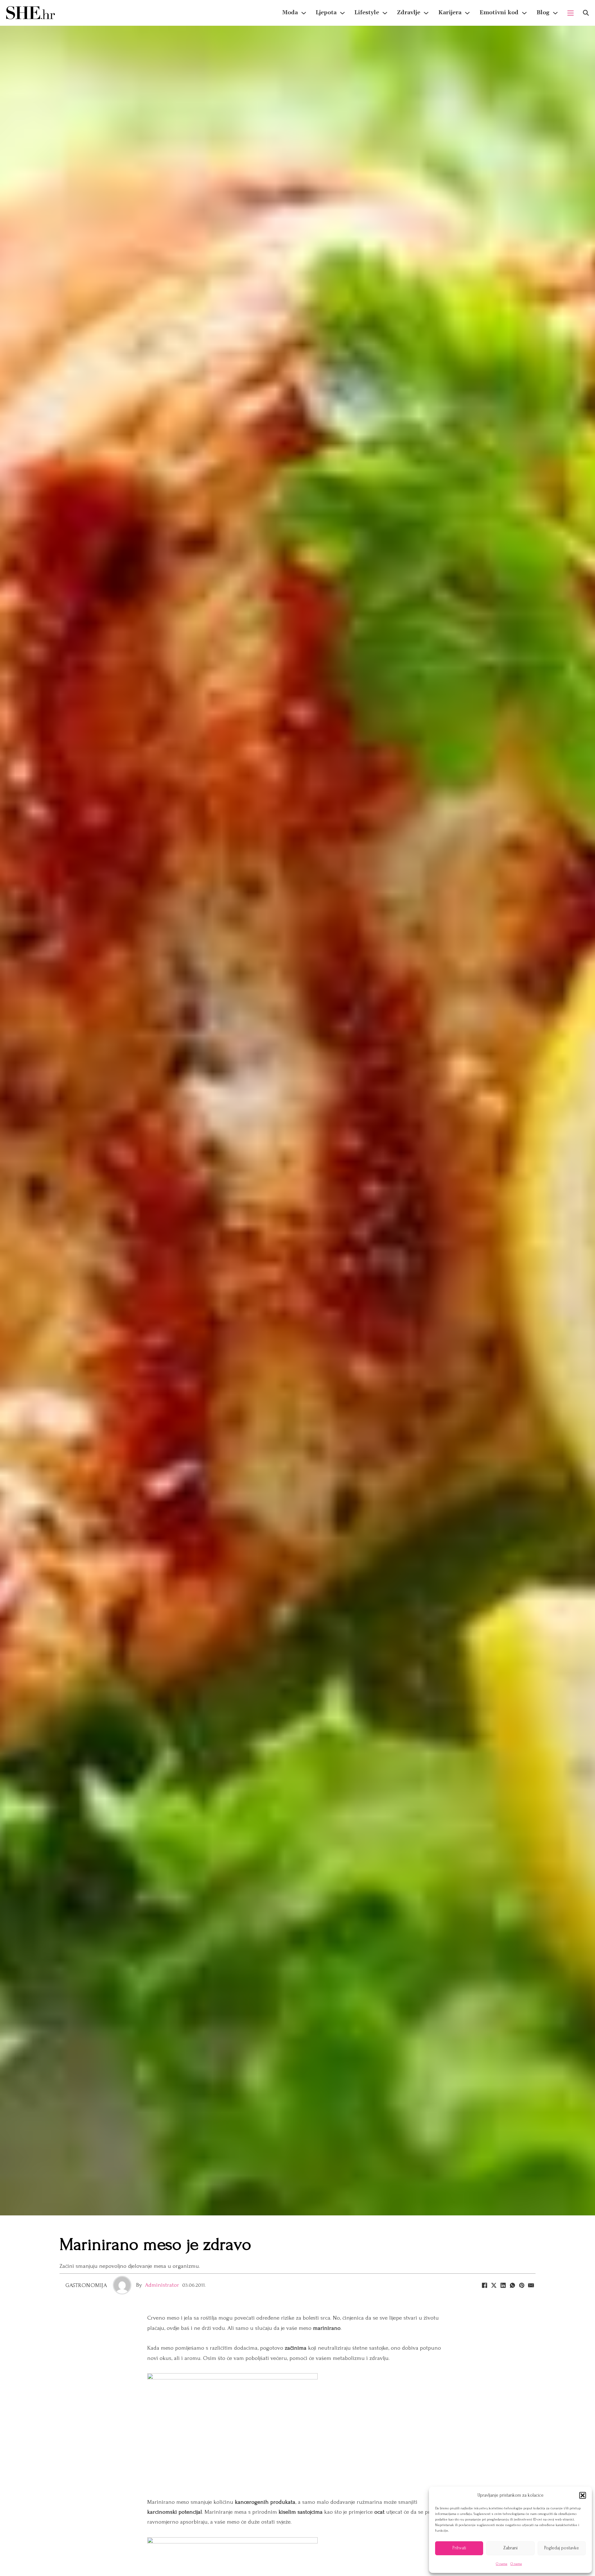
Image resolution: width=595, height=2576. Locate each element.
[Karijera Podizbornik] (467, 13)
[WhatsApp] (512, 2285)
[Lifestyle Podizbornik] (385, 13)
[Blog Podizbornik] (555, 13)
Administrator (162, 2285)
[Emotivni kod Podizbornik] (524, 13)
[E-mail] (531, 2285)
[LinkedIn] (503, 2285)
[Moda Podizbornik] (304, 13)
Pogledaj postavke (562, 2548)
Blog (543, 13)
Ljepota (326, 13)
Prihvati (459, 2548)
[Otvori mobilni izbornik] (571, 13)
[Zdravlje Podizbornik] (426, 13)
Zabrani (510, 2548)
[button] (583, 2495)
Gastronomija (86, 2285)
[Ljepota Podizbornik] (342, 13)
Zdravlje (409, 13)
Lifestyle (367, 13)
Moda (290, 13)
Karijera (450, 13)
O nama (502, 2564)
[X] (494, 2285)
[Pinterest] (522, 2285)
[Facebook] (484, 2285)
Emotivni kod (499, 13)
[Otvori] (586, 13)
